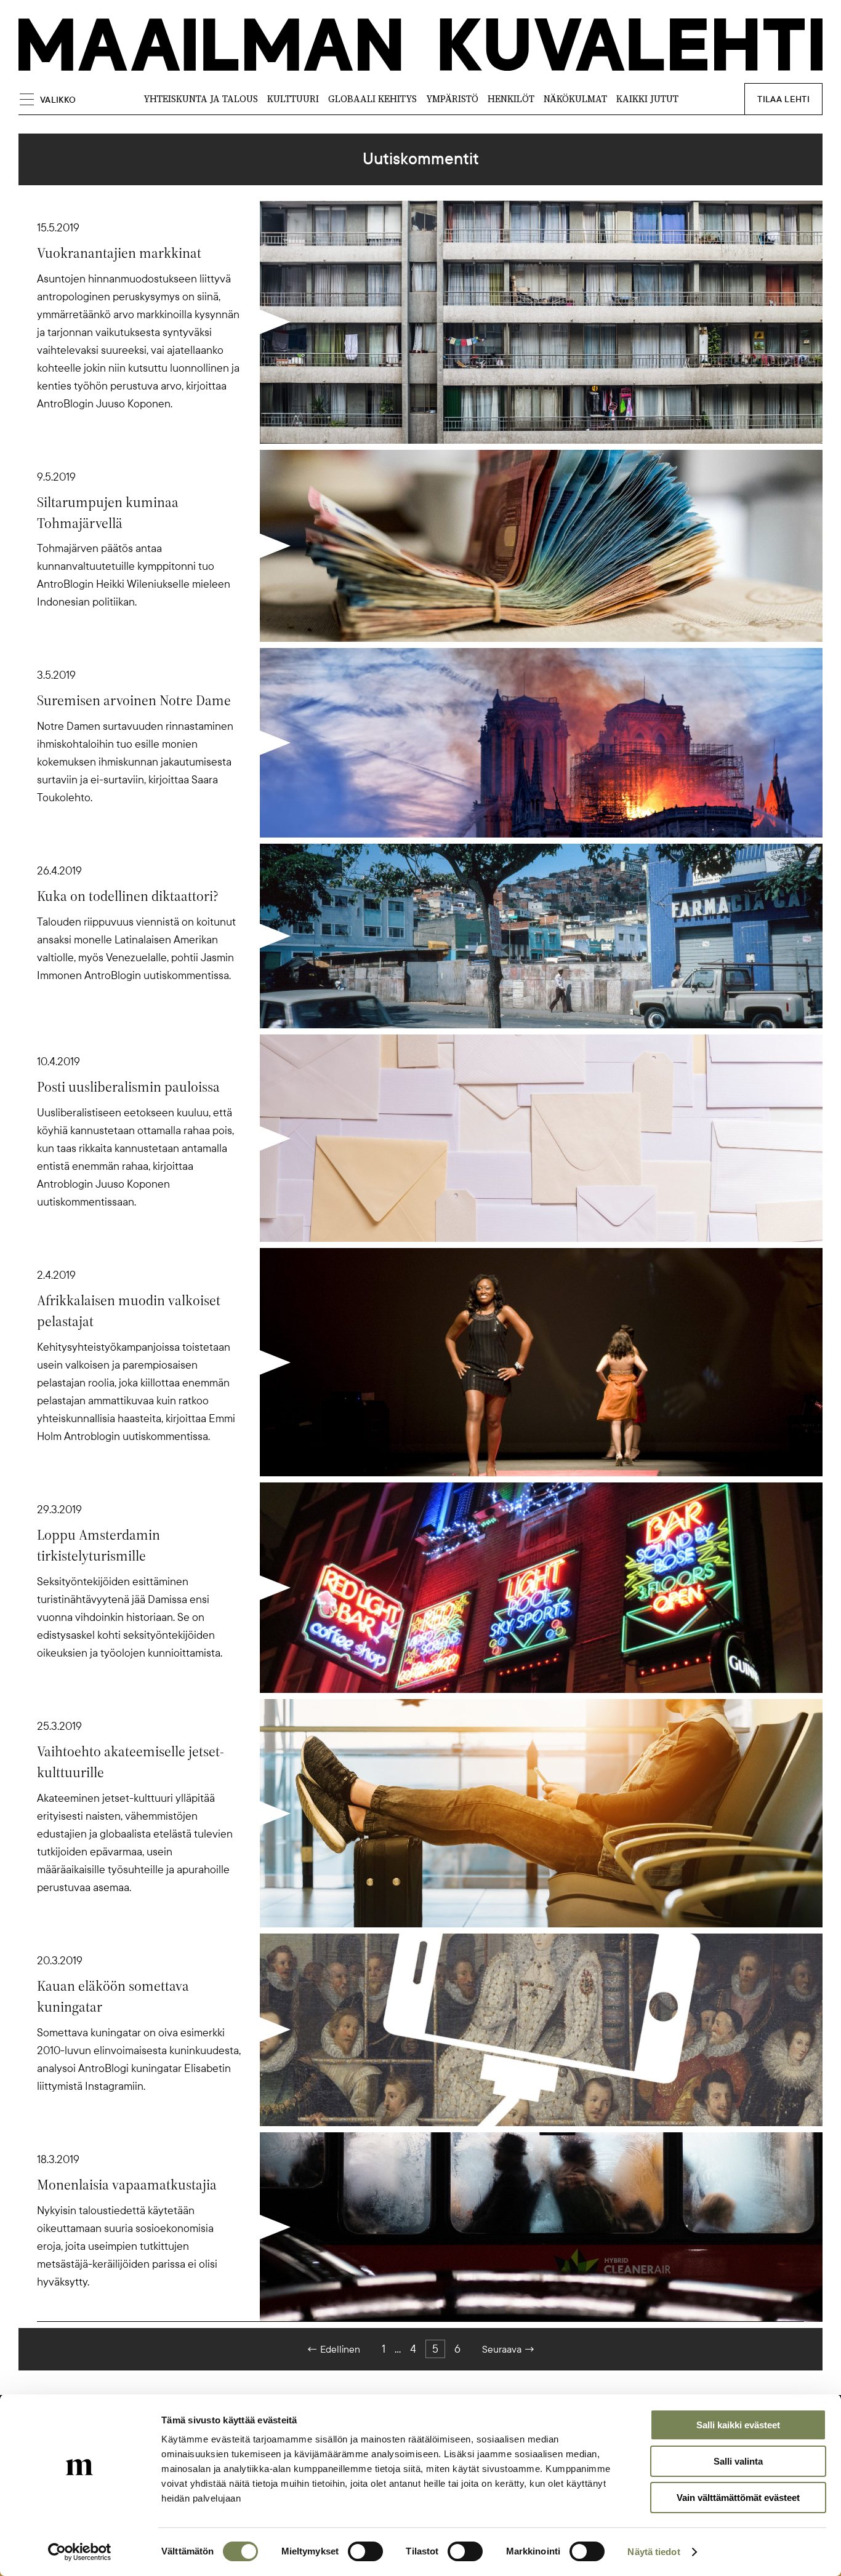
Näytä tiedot (654, 2552)
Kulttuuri (293, 99)
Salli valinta (738, 2461)
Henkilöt (511, 99)
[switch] (365, 2551)
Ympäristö (452, 99)
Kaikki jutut (647, 99)
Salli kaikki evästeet (738, 2425)
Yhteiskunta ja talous (201, 99)
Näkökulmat (575, 99)
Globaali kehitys (372, 99)
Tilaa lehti (783, 99)
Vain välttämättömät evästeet (738, 2498)
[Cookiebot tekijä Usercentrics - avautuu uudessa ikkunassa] (80, 2552)
